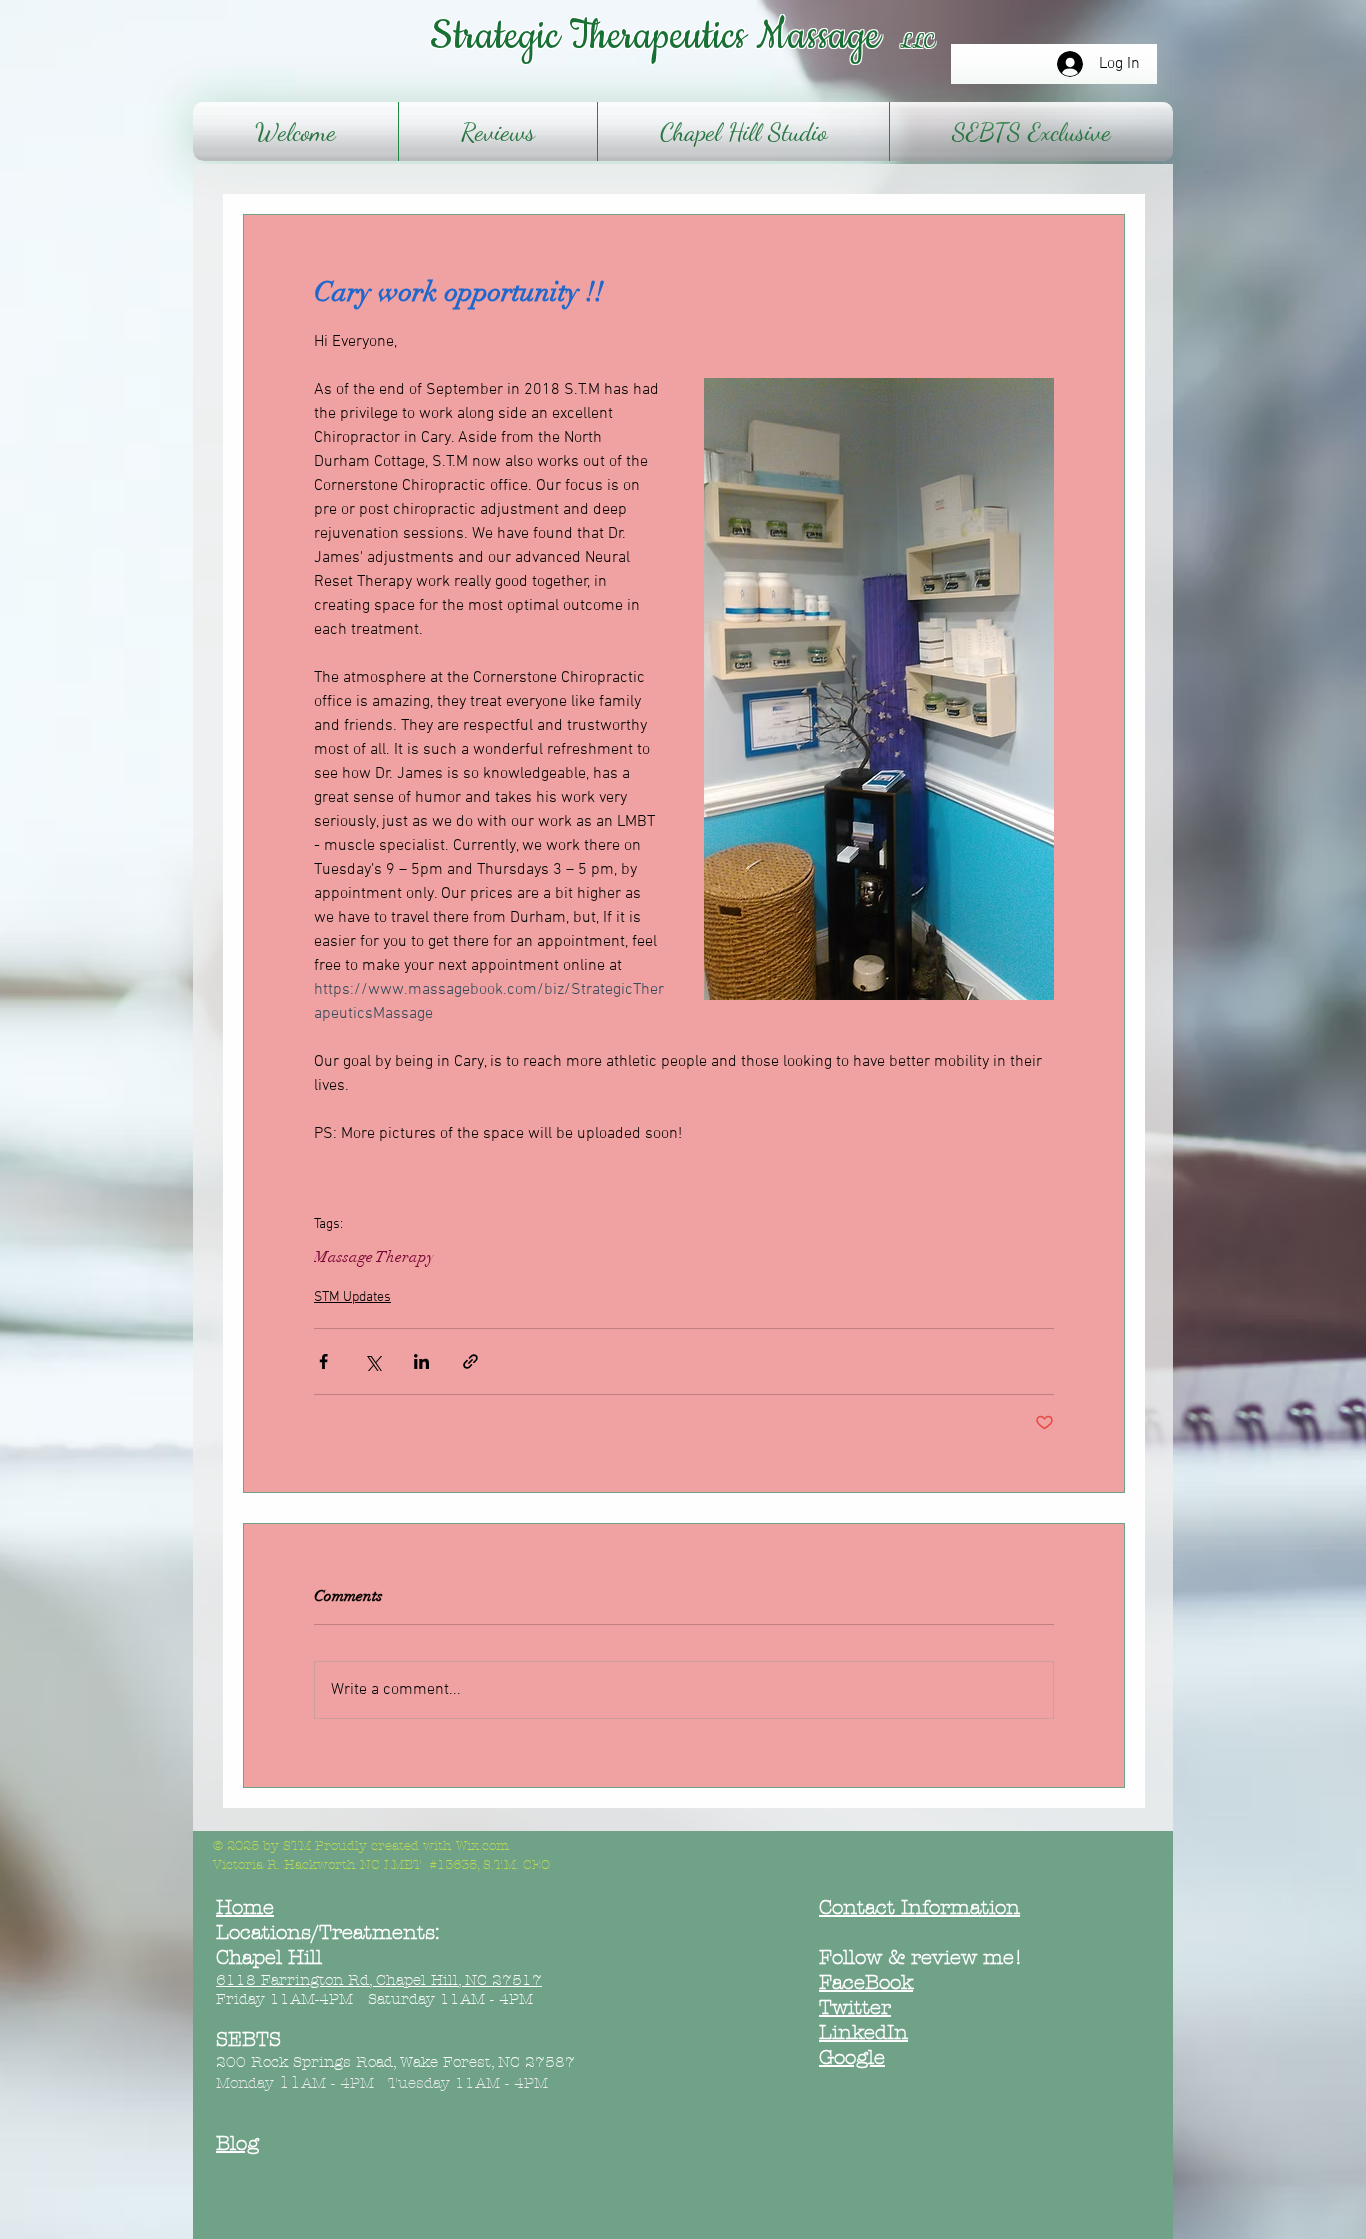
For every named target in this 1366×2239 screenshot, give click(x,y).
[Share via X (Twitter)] (372, 1361)
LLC (917, 42)
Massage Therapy (374, 1257)
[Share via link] (470, 1361)
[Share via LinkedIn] (421, 1361)
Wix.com (482, 1846)
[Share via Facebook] (323, 1361)
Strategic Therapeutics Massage (665, 36)
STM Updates (352, 1297)
